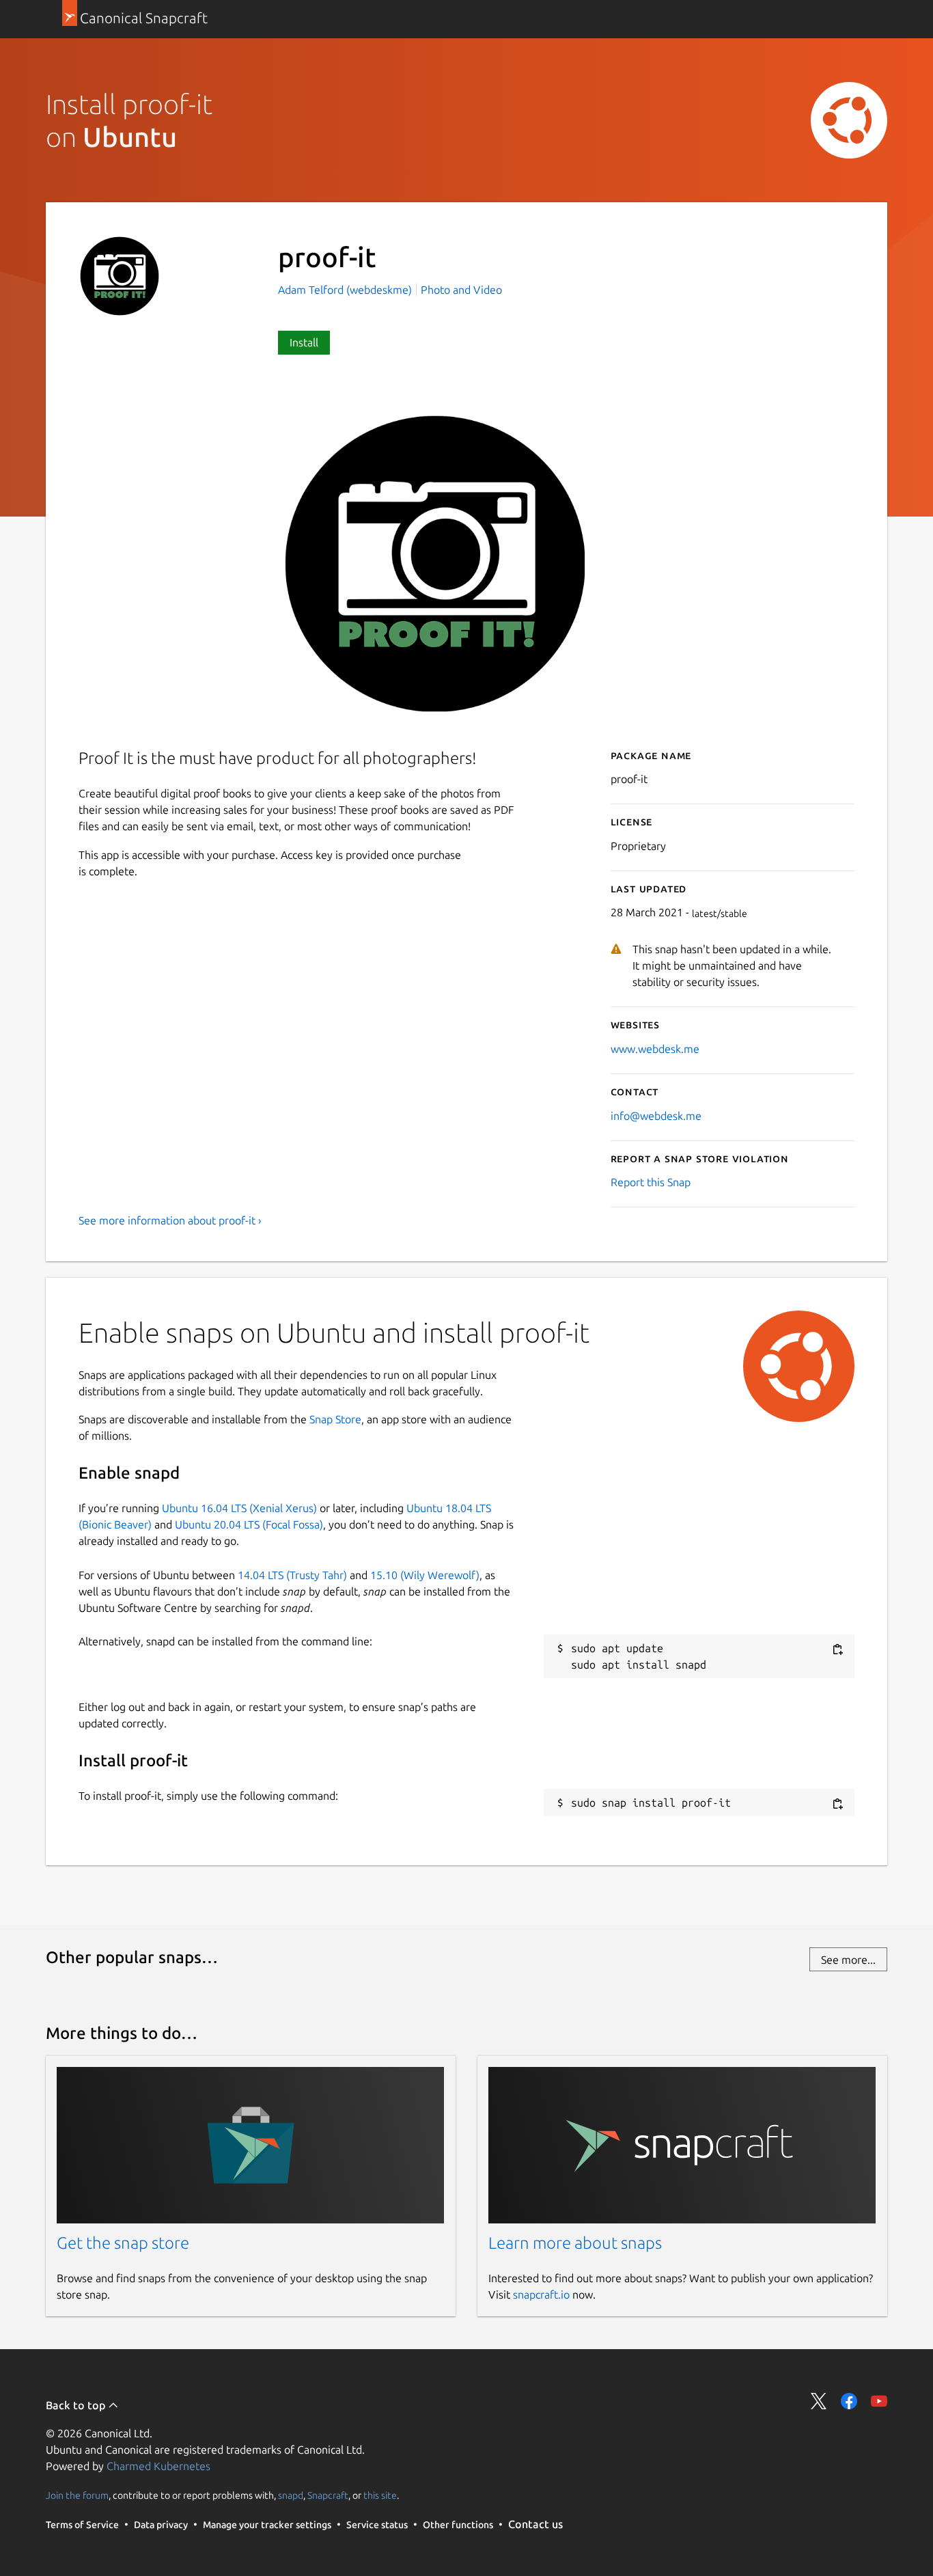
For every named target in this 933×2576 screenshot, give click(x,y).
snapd (291, 2495)
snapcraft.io (541, 2294)
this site (380, 2495)
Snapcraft (328, 2495)
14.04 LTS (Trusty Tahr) (292, 1575)
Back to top (77, 2405)
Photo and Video (461, 290)
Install (304, 342)
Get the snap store (123, 2243)
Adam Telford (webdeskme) (346, 290)
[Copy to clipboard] (837, 1649)
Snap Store (335, 1419)
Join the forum (77, 2495)
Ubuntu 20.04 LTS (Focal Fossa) (249, 1524)
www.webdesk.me (655, 1049)
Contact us (535, 2524)
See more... (848, 1960)
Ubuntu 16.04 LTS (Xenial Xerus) (239, 1508)
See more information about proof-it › (170, 1220)
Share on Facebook (849, 2401)
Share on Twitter (819, 2401)
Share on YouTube (879, 2401)
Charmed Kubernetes (158, 2466)
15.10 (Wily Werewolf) (425, 1575)
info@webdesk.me (656, 1116)
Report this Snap (651, 1182)
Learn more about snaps (575, 2243)
